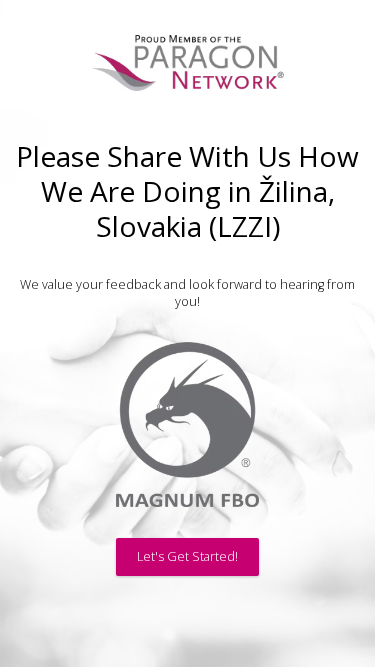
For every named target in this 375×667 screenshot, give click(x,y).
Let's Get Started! (187, 556)
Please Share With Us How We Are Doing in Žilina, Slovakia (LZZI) (187, 191)
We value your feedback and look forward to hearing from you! (187, 293)
